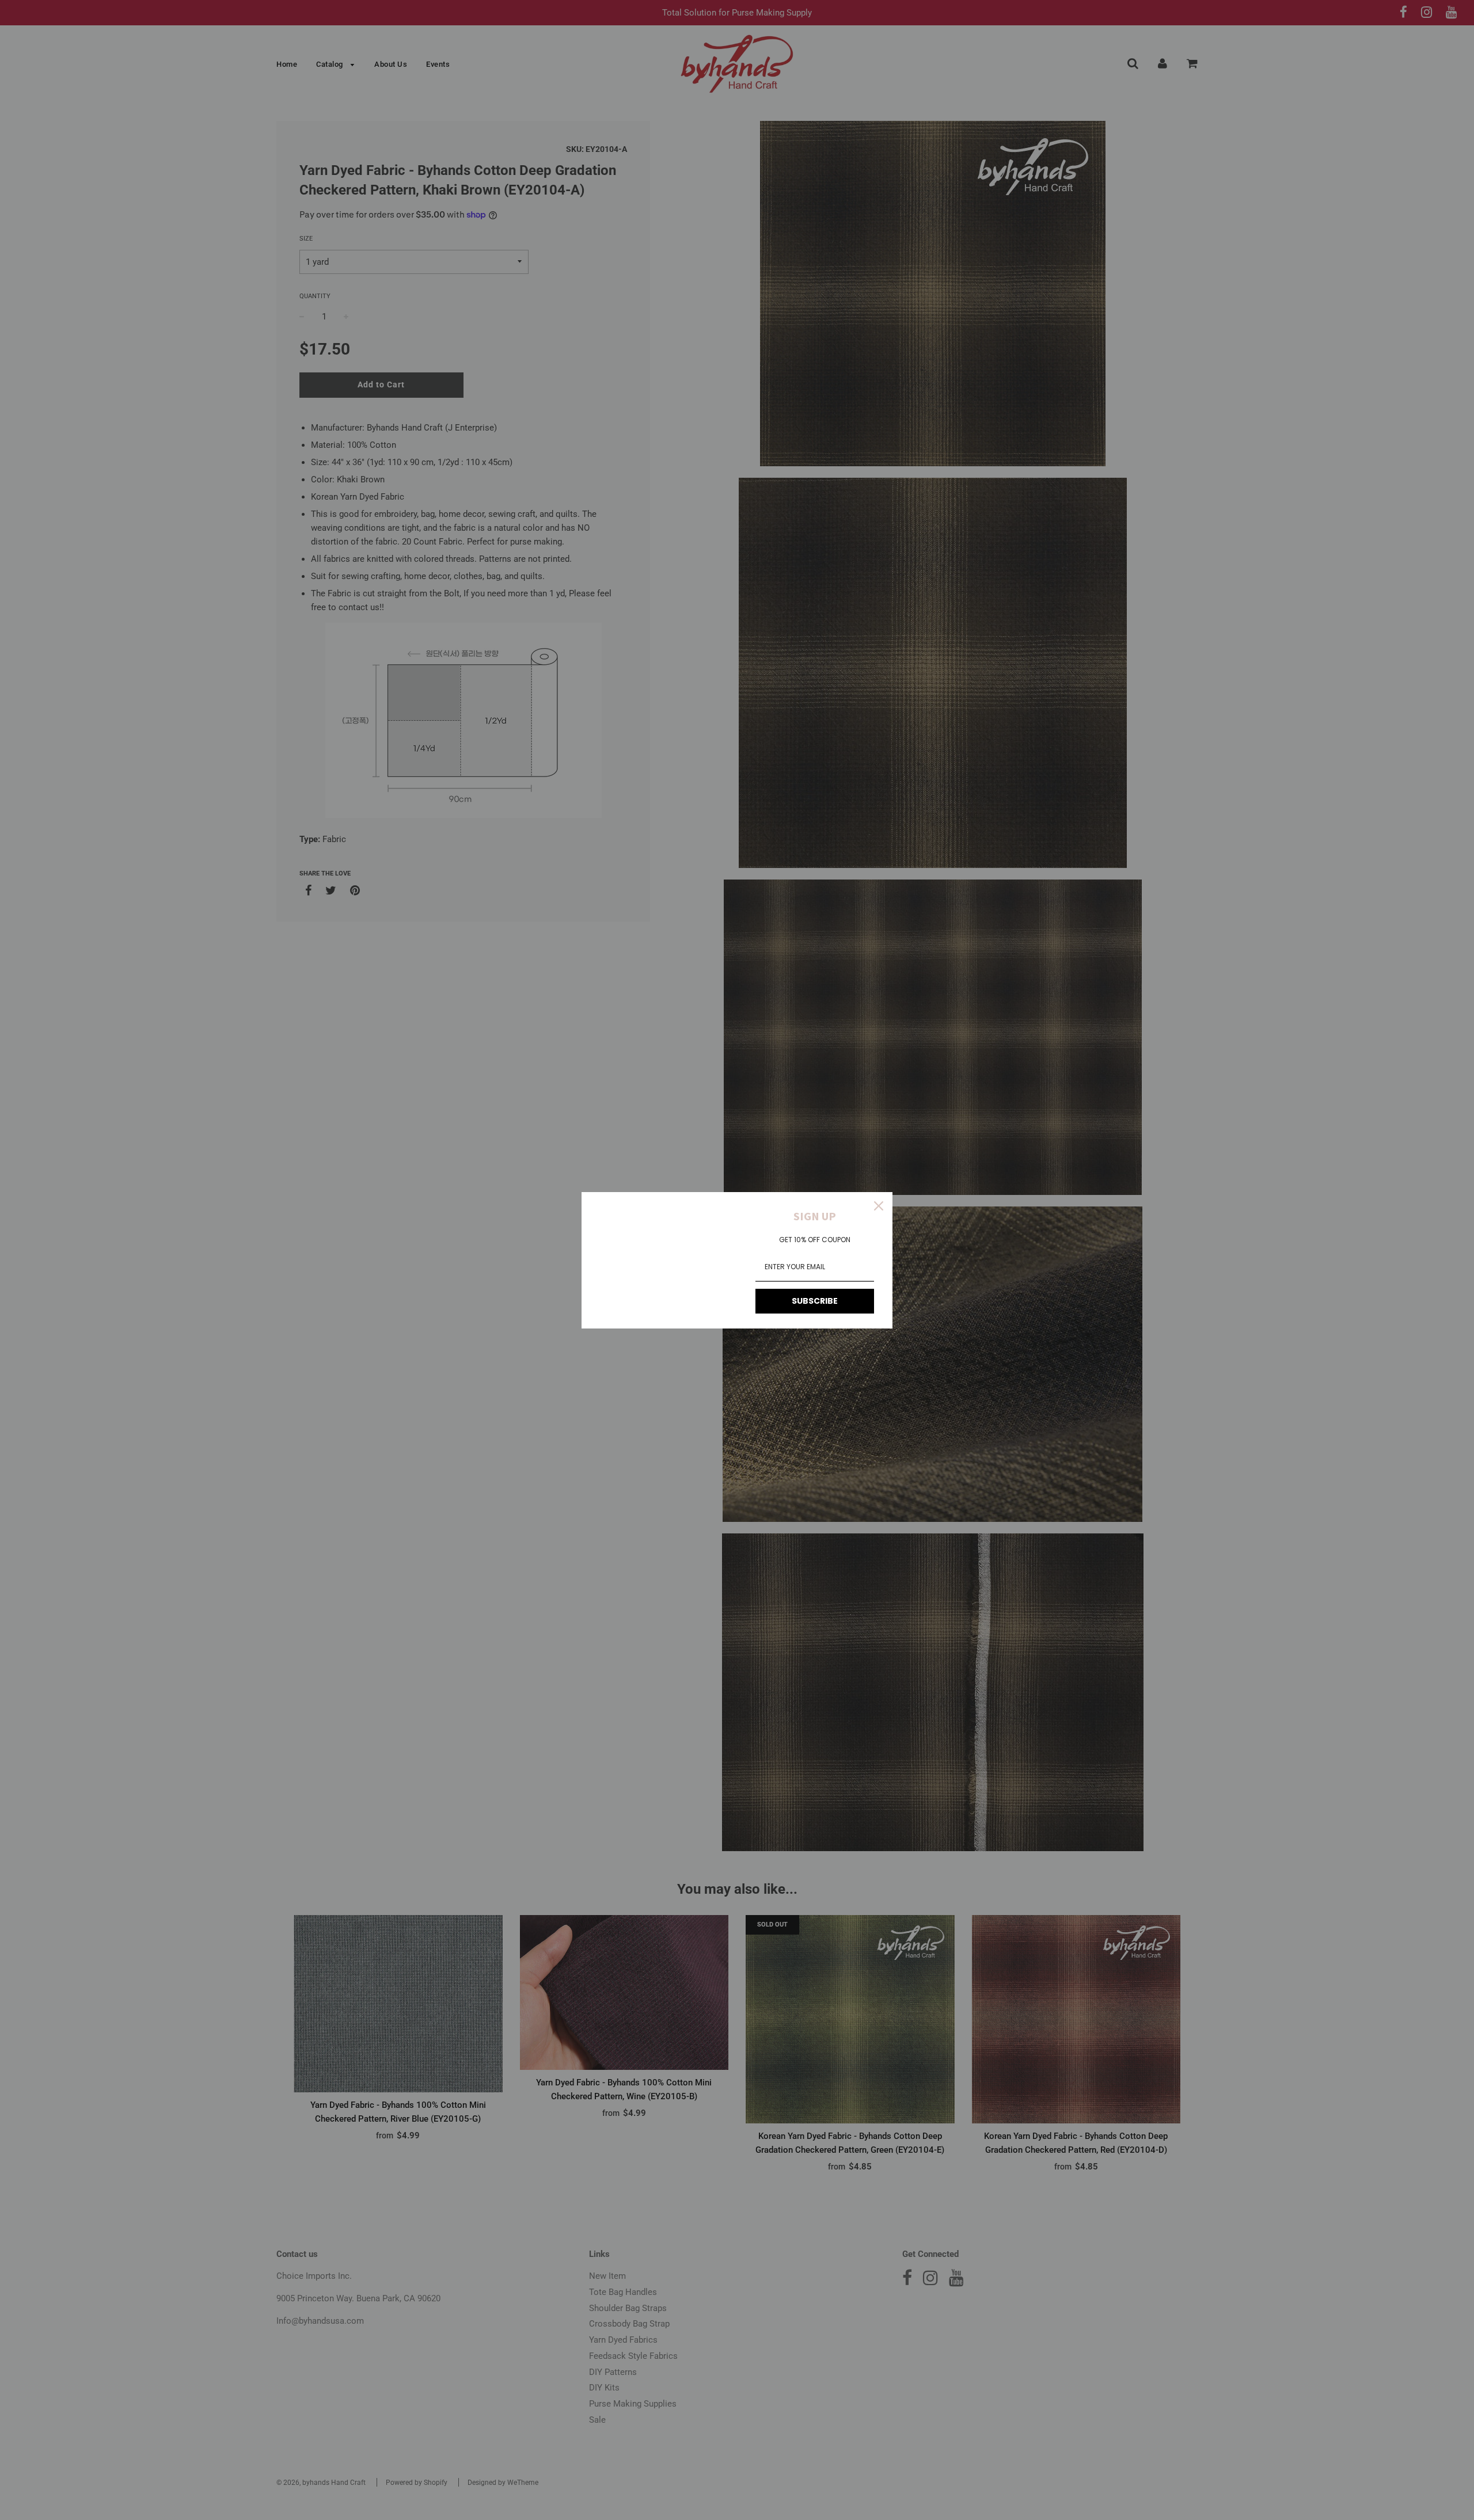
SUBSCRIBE (815, 1301)
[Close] (879, 1206)
